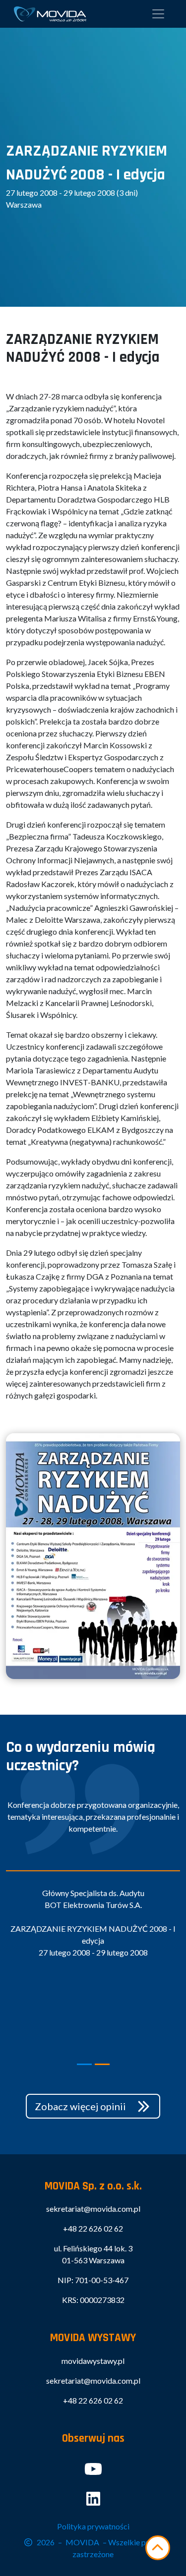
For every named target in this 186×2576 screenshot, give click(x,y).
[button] (93, 2106)
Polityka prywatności (93, 2526)
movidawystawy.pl (93, 2361)
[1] (84, 2064)
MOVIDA (82, 2542)
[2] (102, 2064)
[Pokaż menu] (158, 14)
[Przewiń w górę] (158, 2548)
